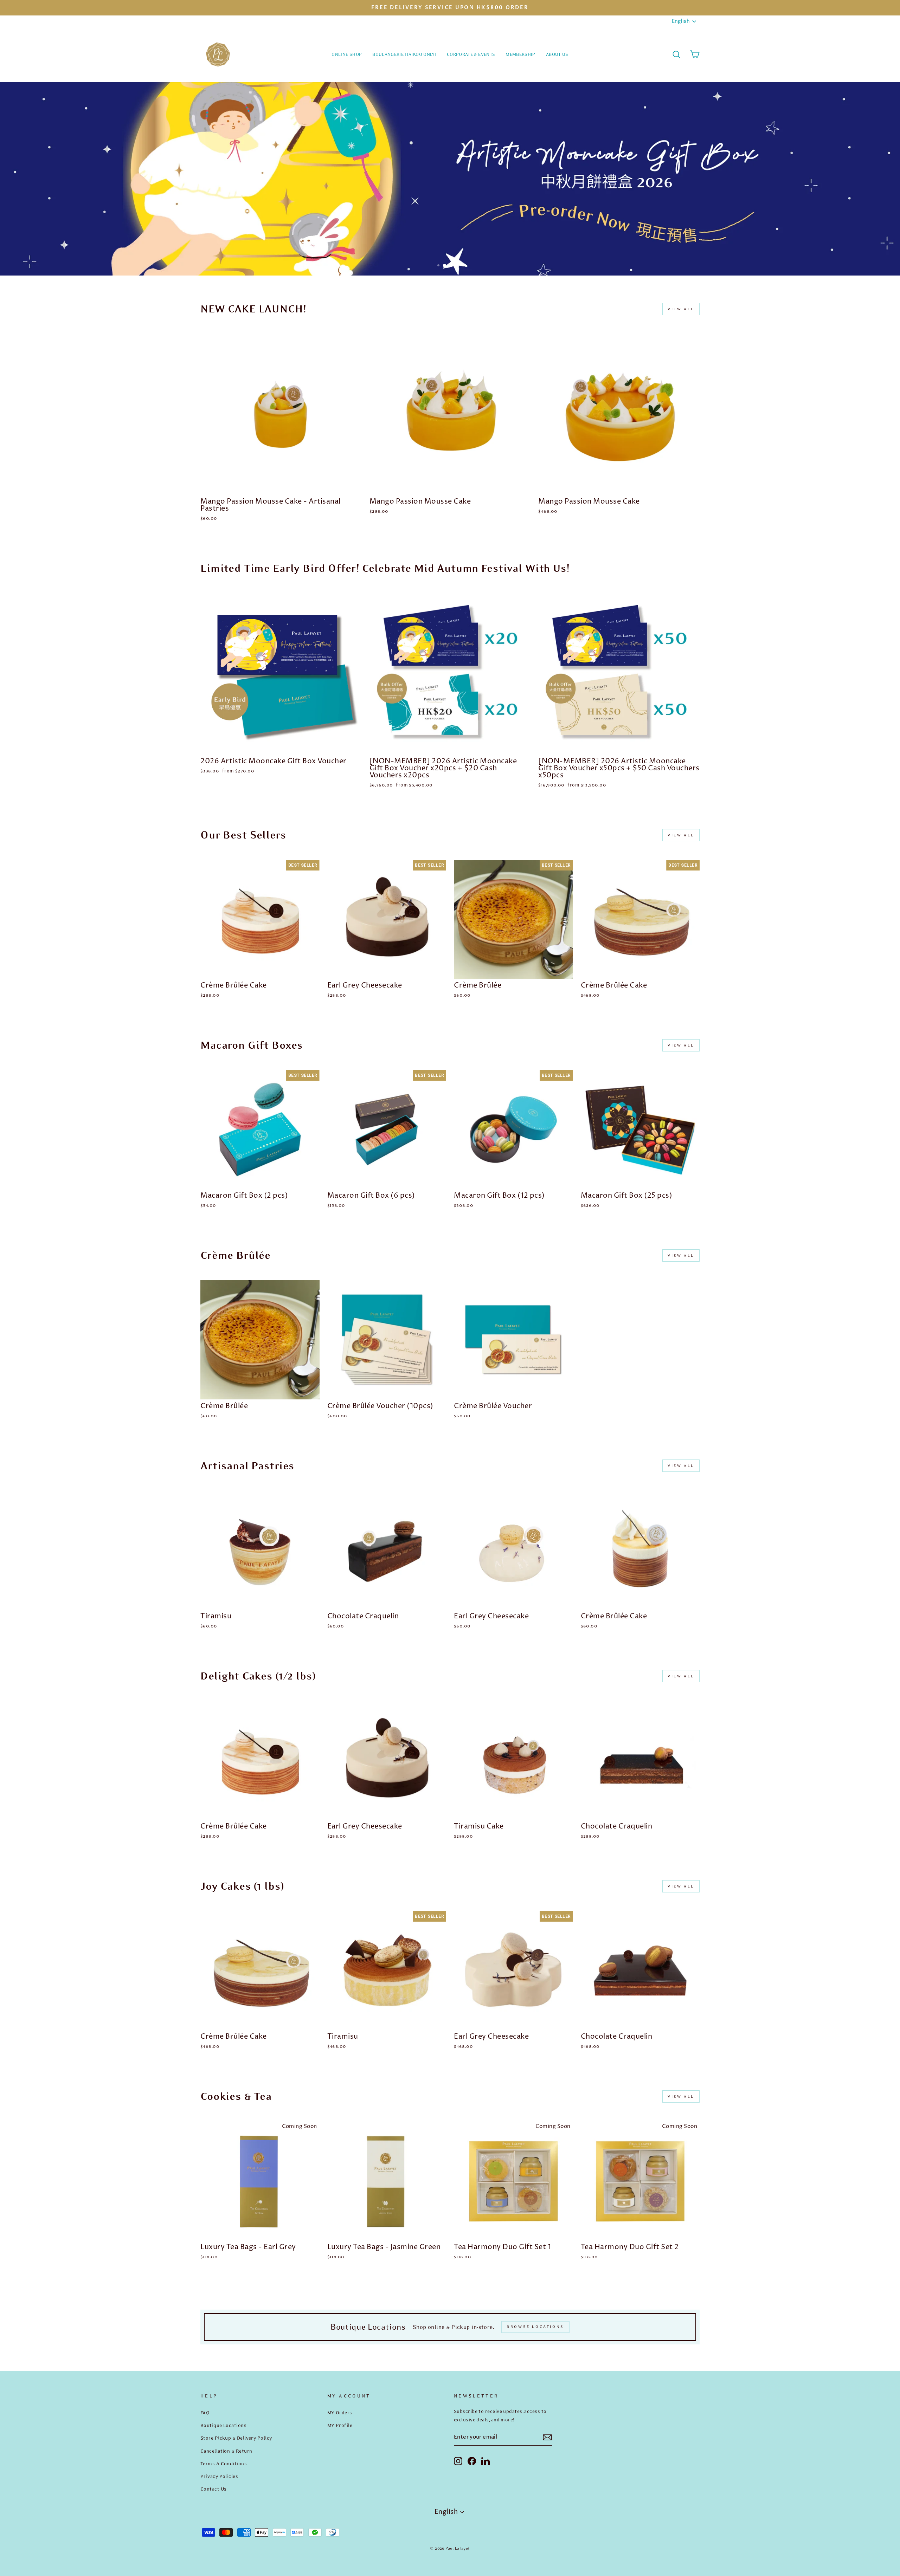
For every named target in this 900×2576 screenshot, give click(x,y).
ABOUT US (557, 54)
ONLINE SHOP (347, 54)
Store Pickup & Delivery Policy (236, 2438)
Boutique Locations (223, 2425)
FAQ (205, 2413)
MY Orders (340, 2413)
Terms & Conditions (224, 2464)
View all (681, 309)
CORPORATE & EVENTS (471, 54)
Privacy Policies (219, 2476)
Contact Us (214, 2489)
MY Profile (340, 2425)
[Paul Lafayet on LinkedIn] (486, 2461)
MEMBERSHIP (520, 54)
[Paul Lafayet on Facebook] (472, 2461)
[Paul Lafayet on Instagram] (458, 2461)
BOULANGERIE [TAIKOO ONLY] (404, 54)
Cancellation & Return (226, 2451)
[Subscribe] (547, 2437)
